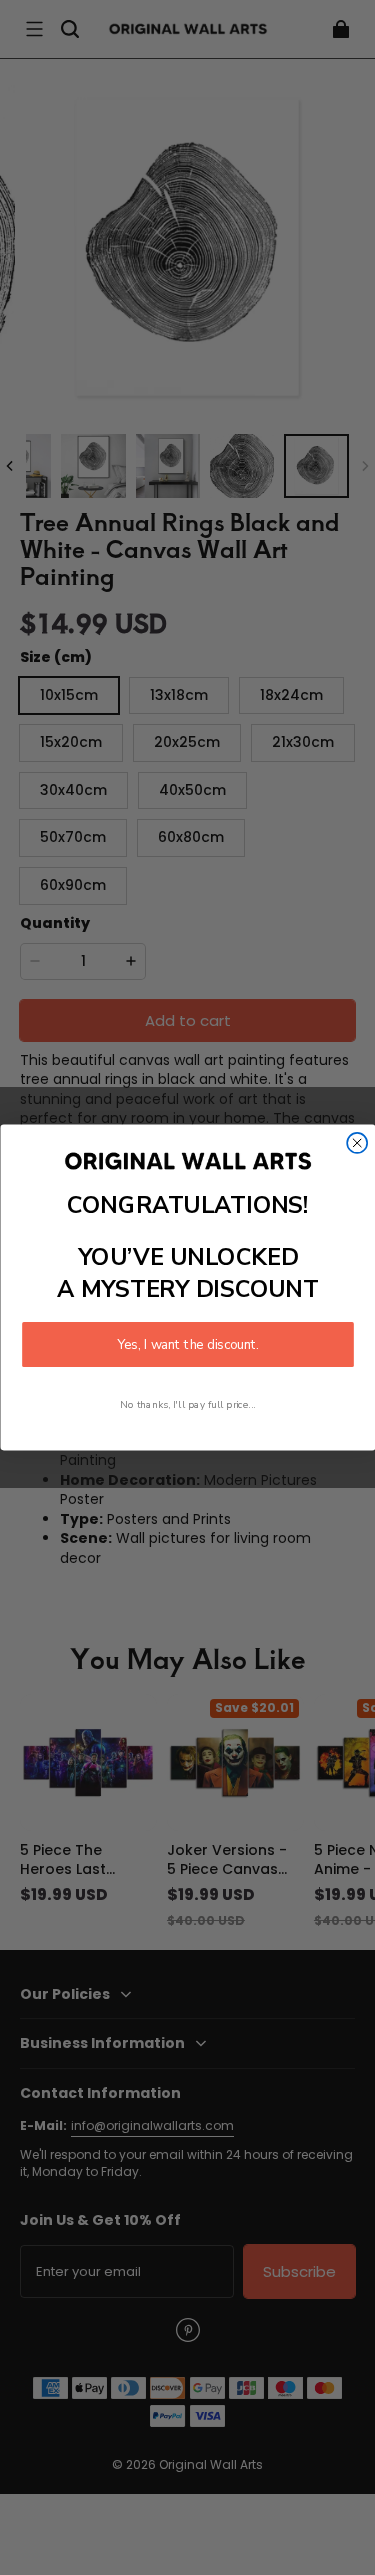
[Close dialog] (357, 1143)
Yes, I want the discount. (188, 1344)
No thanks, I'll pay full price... (188, 1404)
